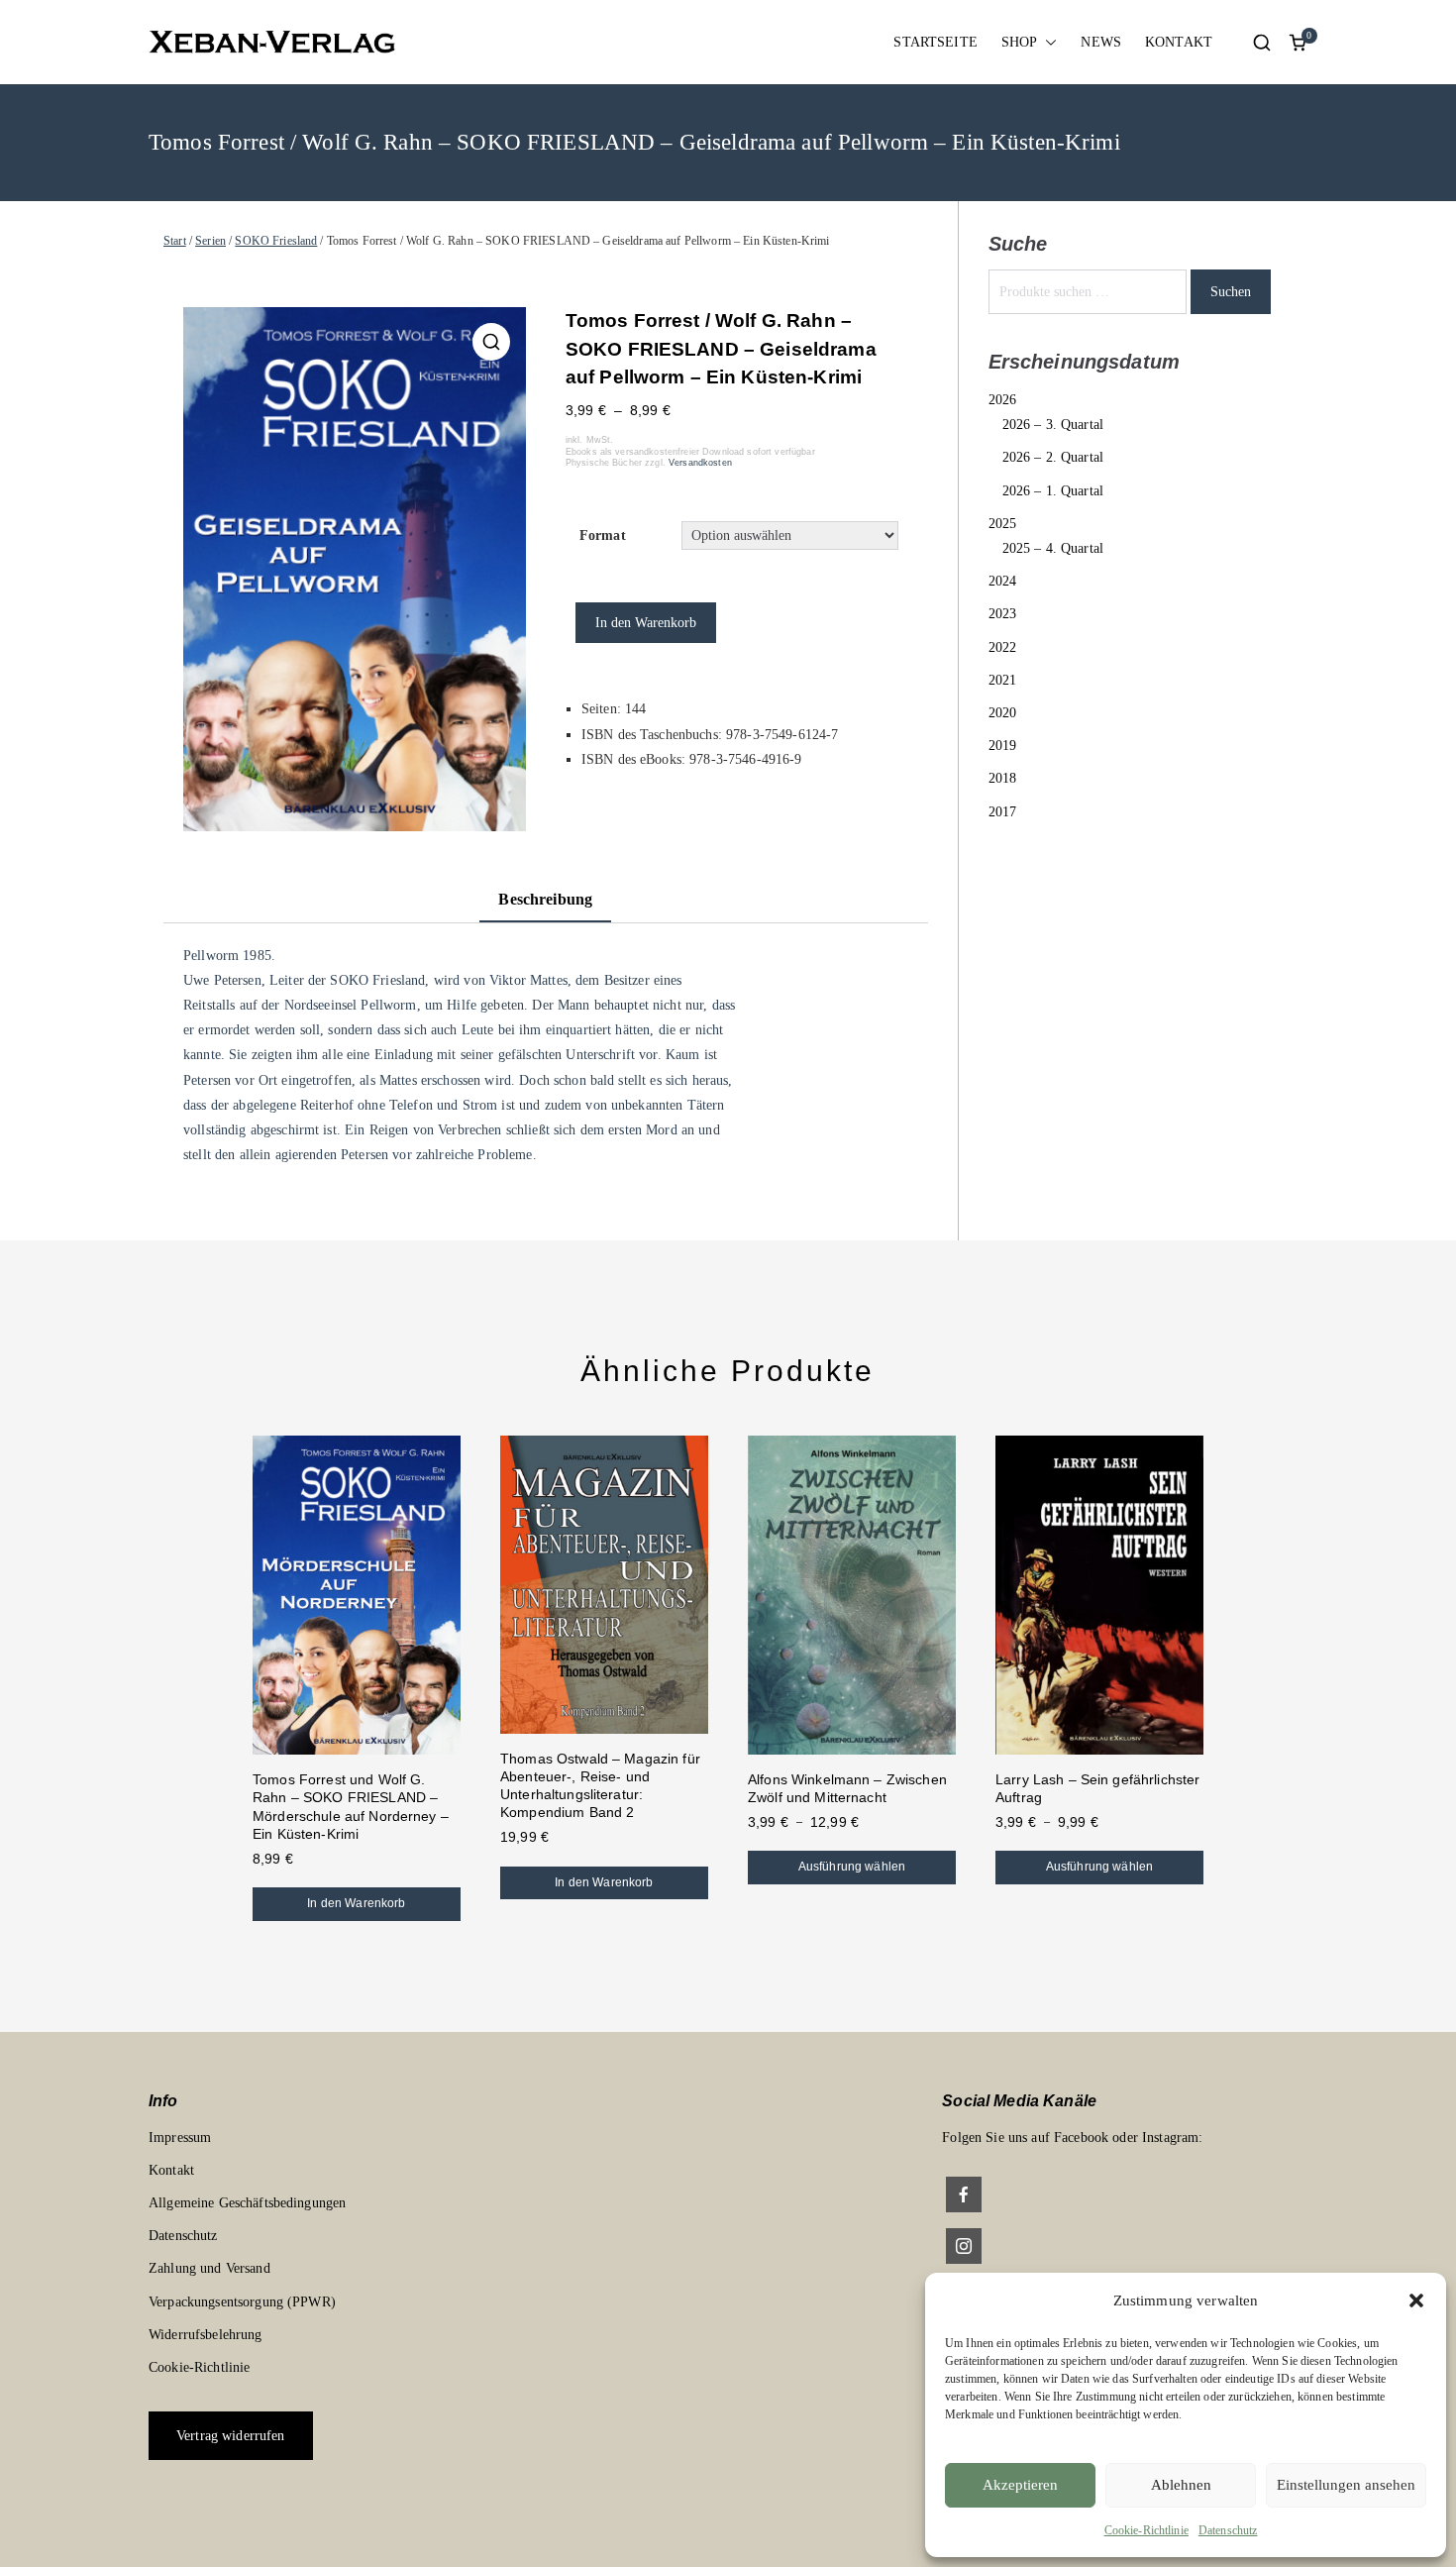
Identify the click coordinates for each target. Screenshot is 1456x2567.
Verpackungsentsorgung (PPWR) (242, 2302)
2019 (1003, 746)
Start (175, 241)
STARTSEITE (935, 42)
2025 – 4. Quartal (1053, 548)
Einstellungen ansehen (1346, 2485)
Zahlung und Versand (209, 2268)
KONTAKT (1179, 42)
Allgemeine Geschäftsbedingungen (247, 2203)
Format (603, 535)
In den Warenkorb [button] (356, 1903)
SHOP (1020, 42)
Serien (210, 241)
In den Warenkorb (646, 623)
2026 (1003, 400)
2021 (1003, 680)
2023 (1003, 614)
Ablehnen (1181, 2485)
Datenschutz (1228, 2530)
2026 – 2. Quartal (1053, 457)
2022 (1003, 647)
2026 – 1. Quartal (1053, 491)
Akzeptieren (1020, 2485)
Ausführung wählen (852, 1867)
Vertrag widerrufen (231, 2436)
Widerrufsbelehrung (206, 2335)
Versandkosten (700, 463)
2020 (1003, 713)
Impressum (180, 2138)
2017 (1003, 812)
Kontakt (171, 2170)
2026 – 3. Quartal (1053, 425)
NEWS (1101, 42)
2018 (1003, 778)
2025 (1003, 524)
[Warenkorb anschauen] (1298, 43)
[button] (1416, 2300)
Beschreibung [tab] (545, 899)
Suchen (1231, 292)
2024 (1003, 581)
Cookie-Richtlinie (1146, 2530)
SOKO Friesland (276, 241)
